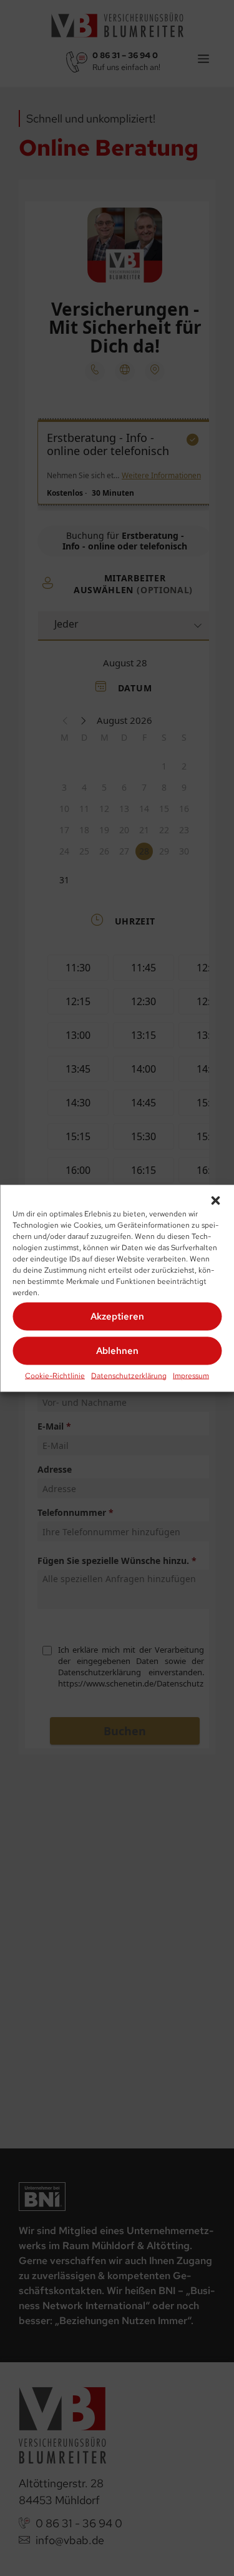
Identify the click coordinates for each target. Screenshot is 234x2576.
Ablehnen (117, 1351)
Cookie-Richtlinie (55, 1375)
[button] (215, 1200)
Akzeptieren (117, 1316)
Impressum (191, 1375)
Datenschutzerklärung (129, 1375)
